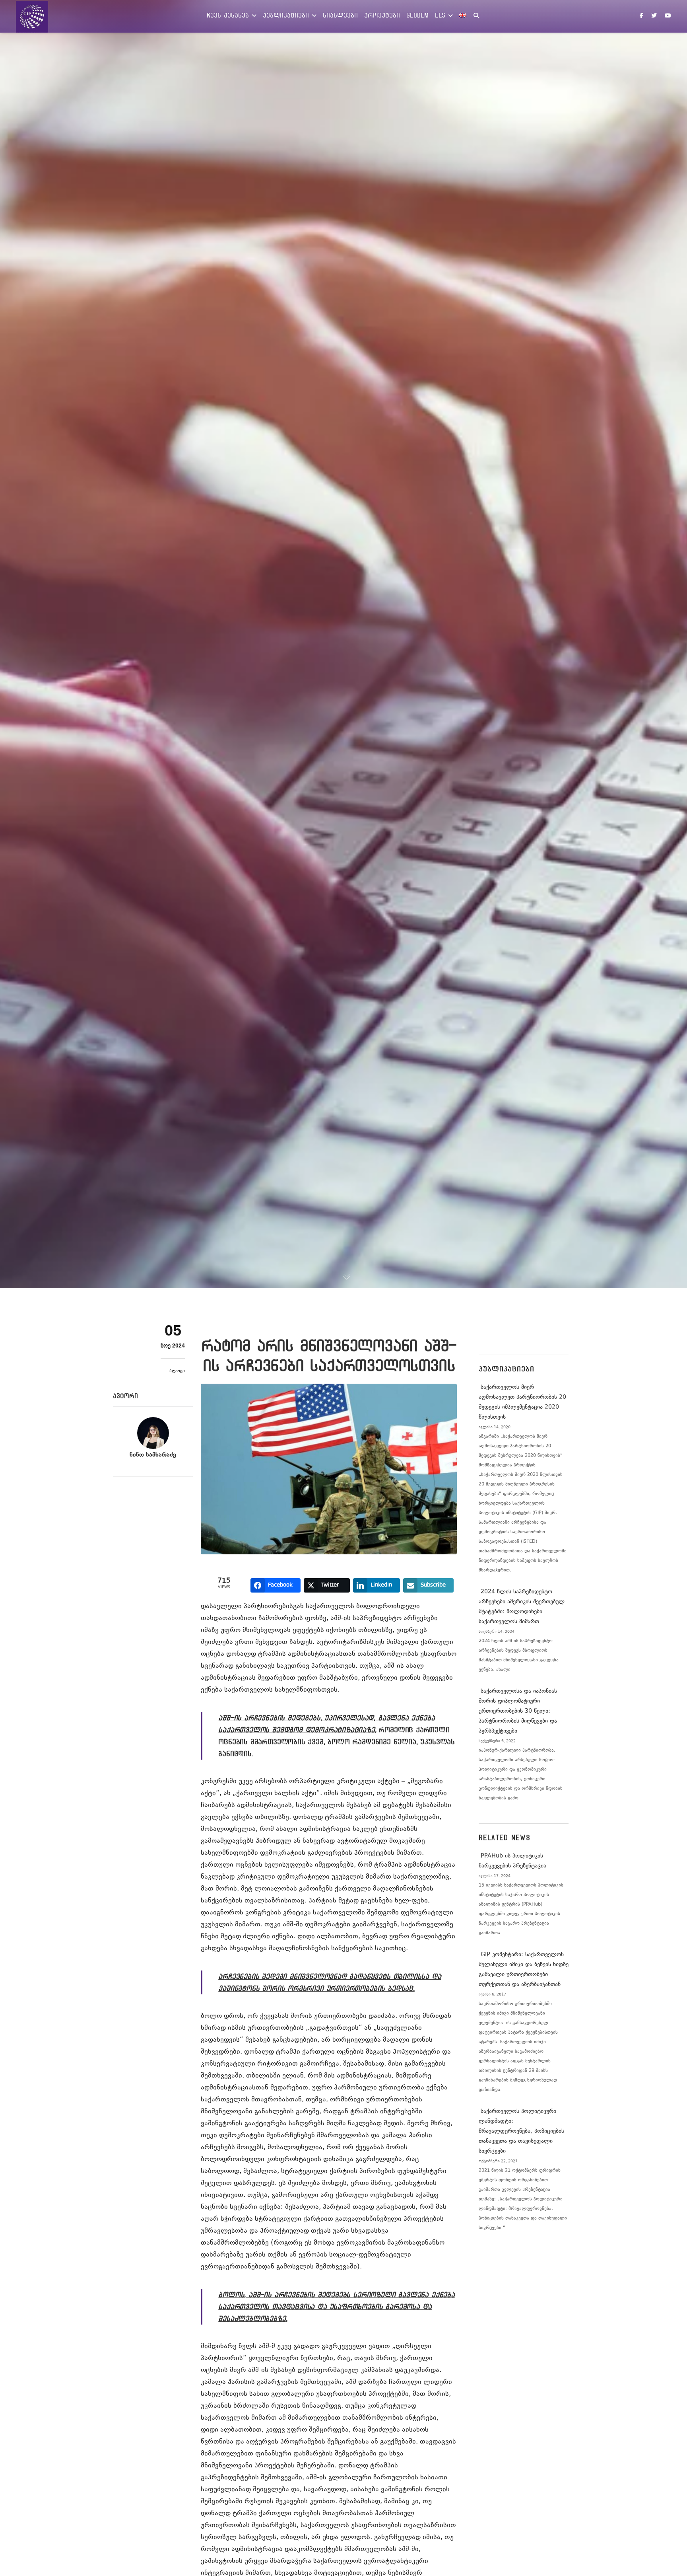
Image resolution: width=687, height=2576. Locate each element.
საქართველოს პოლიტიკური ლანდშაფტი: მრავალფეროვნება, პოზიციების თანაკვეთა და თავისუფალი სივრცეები (521, 2131)
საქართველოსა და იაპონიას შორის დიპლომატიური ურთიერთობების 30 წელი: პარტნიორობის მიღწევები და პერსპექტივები (518, 1711)
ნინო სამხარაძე (153, 1455)
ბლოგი (177, 1371)
